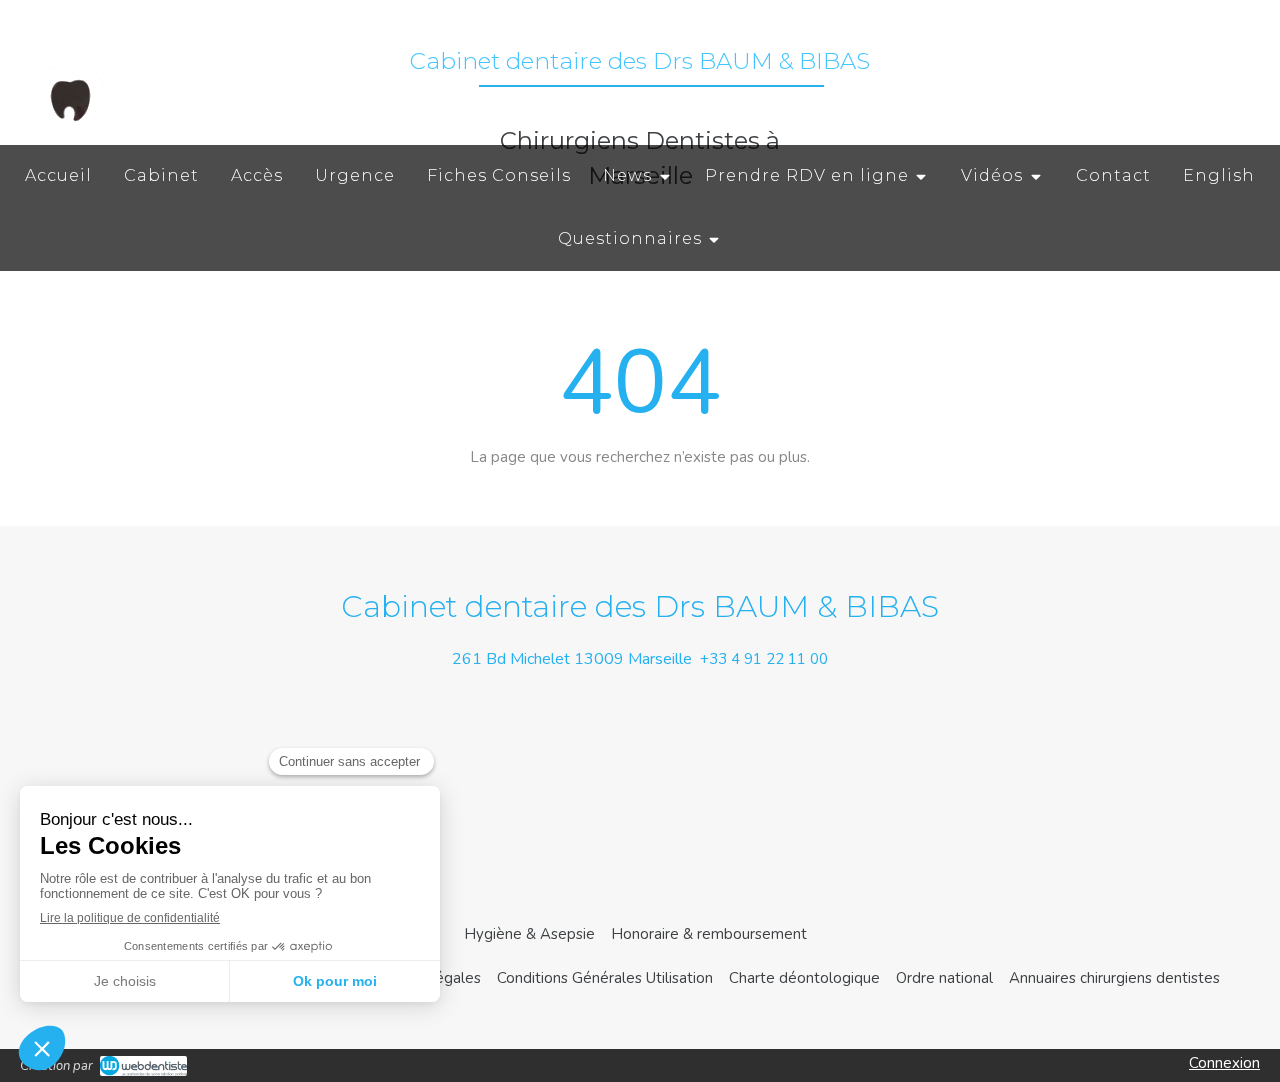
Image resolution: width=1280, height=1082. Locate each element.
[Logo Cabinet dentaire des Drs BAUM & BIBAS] (70, 135)
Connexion (1224, 1063)
